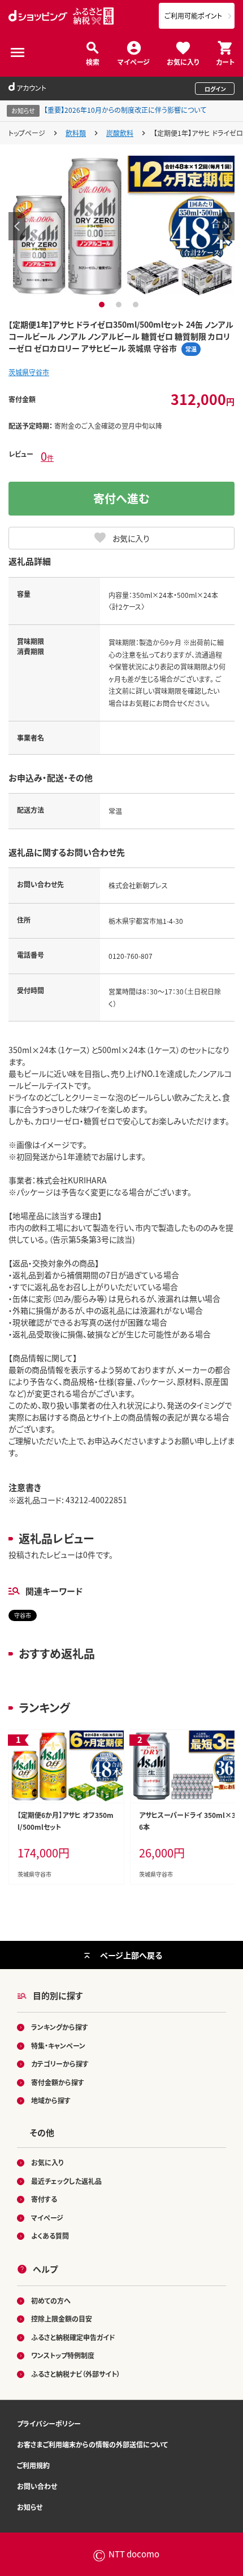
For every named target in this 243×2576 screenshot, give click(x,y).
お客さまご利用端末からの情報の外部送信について (92, 2444)
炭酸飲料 (120, 133)
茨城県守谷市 (29, 372)
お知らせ (30, 2507)
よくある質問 (50, 2236)
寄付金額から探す (58, 2082)
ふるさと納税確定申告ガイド (73, 2337)
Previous (17, 226)
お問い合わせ (37, 2486)
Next (226, 226)
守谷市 (23, 1615)
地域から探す (51, 2100)
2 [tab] (120, 305)
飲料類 (76, 133)
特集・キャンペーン (58, 2046)
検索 (93, 61)
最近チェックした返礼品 (66, 2181)
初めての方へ (51, 2300)
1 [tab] (103, 305)
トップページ (27, 133)
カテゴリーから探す (60, 2064)
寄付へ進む (121, 498)
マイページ (134, 61)
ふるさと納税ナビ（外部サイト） (76, 2374)
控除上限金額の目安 (62, 2319)
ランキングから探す (60, 2027)
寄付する (44, 2199)
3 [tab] (137, 305)
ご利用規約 (33, 2465)
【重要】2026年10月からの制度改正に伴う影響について (125, 110)
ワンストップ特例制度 (63, 2355)
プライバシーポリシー (49, 2423)
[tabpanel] (122, 226)
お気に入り (183, 61)
